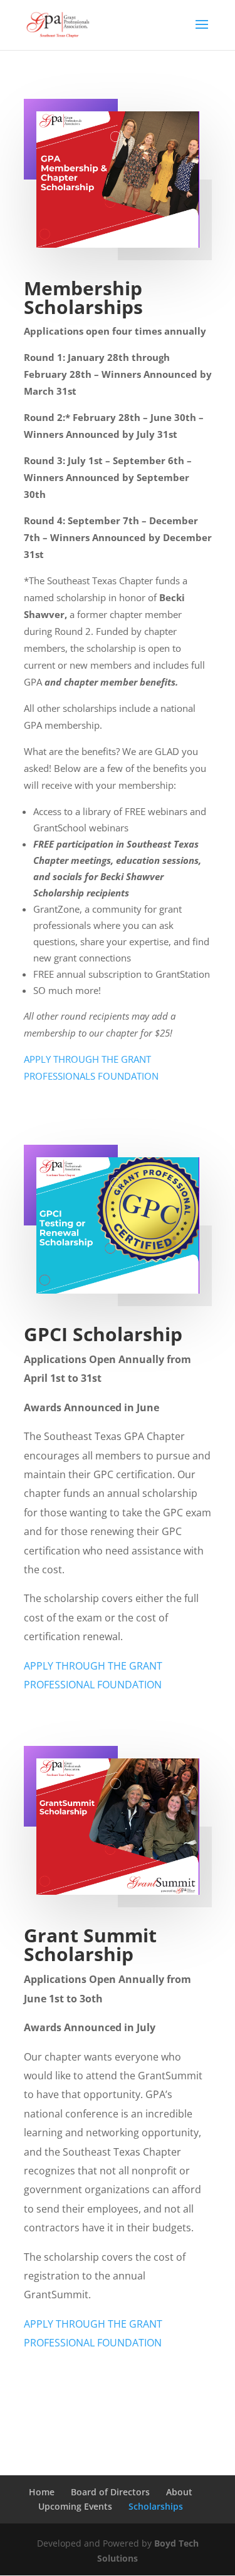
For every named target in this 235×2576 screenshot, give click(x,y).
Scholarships (156, 2506)
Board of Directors (110, 2492)
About (179, 2492)
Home (42, 2492)
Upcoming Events (75, 2506)
